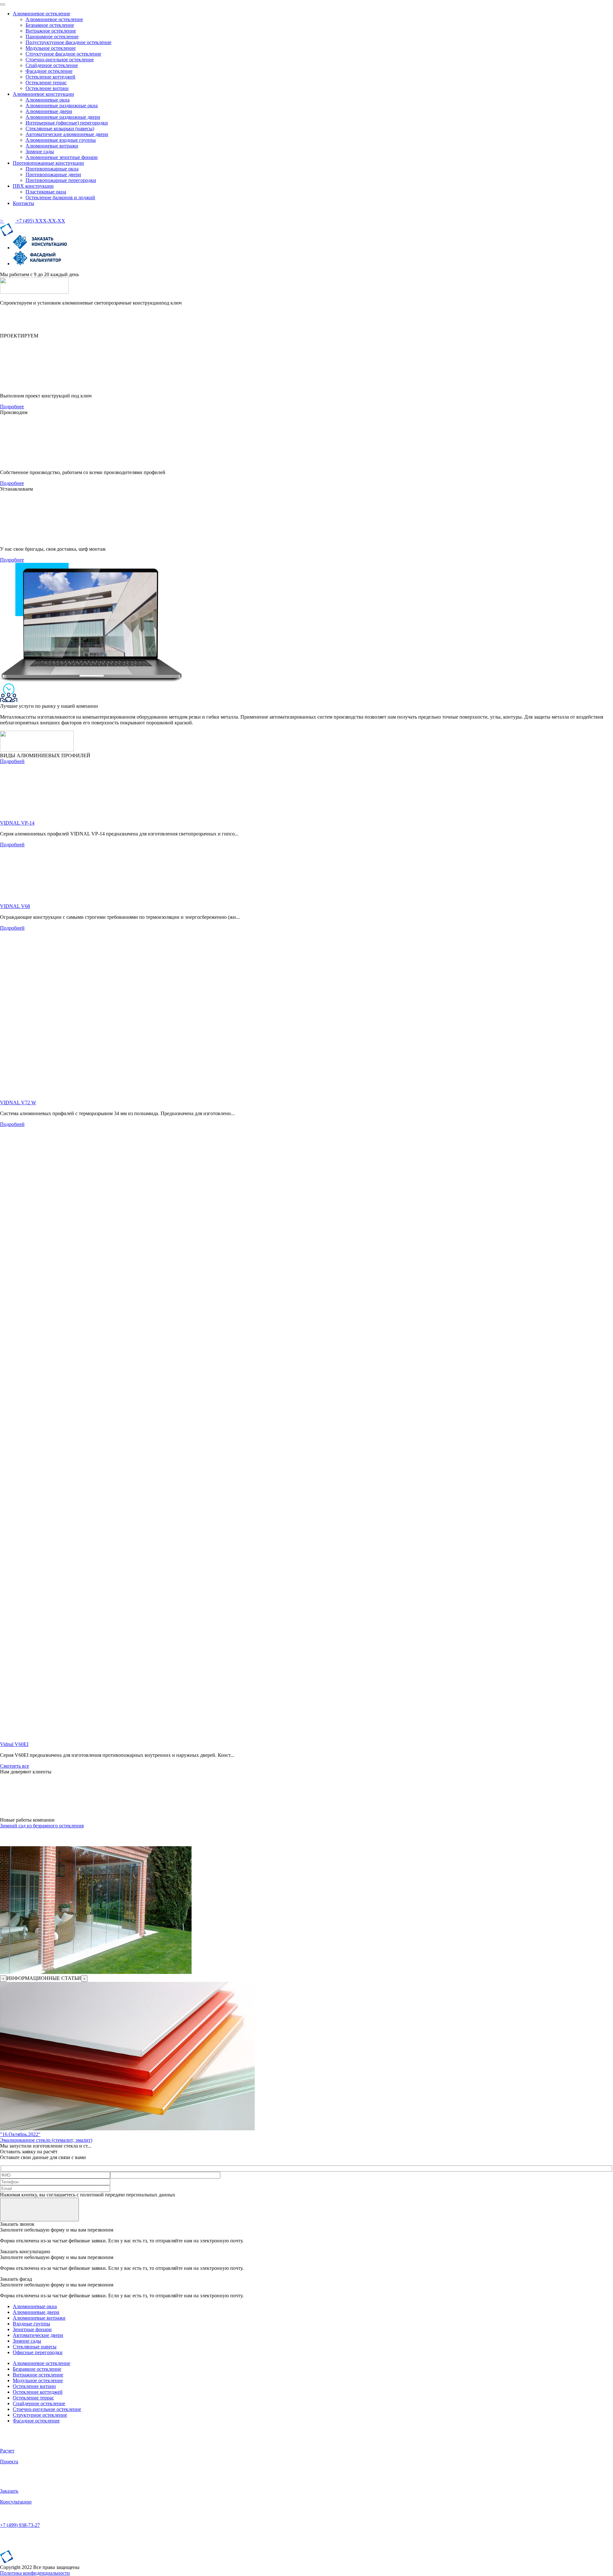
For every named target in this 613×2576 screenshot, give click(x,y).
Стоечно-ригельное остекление (47, 2409)
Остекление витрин (34, 2386)
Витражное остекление (38, 2375)
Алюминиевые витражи (39, 2318)
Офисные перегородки (38, 2352)
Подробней (12, 761)
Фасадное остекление (36, 2421)
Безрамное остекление (37, 2369)
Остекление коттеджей (38, 2392)
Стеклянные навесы (35, 2347)
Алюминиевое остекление (42, 2363)
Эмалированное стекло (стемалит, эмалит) (46, 2140)
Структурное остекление (40, 2415)
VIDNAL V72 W (18, 1103)
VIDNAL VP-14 (17, 823)
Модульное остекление (38, 2380)
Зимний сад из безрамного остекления (42, 1826)
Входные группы (31, 2324)
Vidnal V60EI (14, 1744)
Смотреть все (15, 1766)
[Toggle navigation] (3, 4)
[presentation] (3, 1979)
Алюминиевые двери (36, 2312)
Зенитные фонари (32, 2329)
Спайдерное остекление (39, 2403)
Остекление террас (33, 2398)
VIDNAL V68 (15, 906)
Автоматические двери (38, 2335)
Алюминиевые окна (35, 2306)
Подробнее (12, 407)
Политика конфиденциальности (35, 2573)
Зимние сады (27, 2341)
